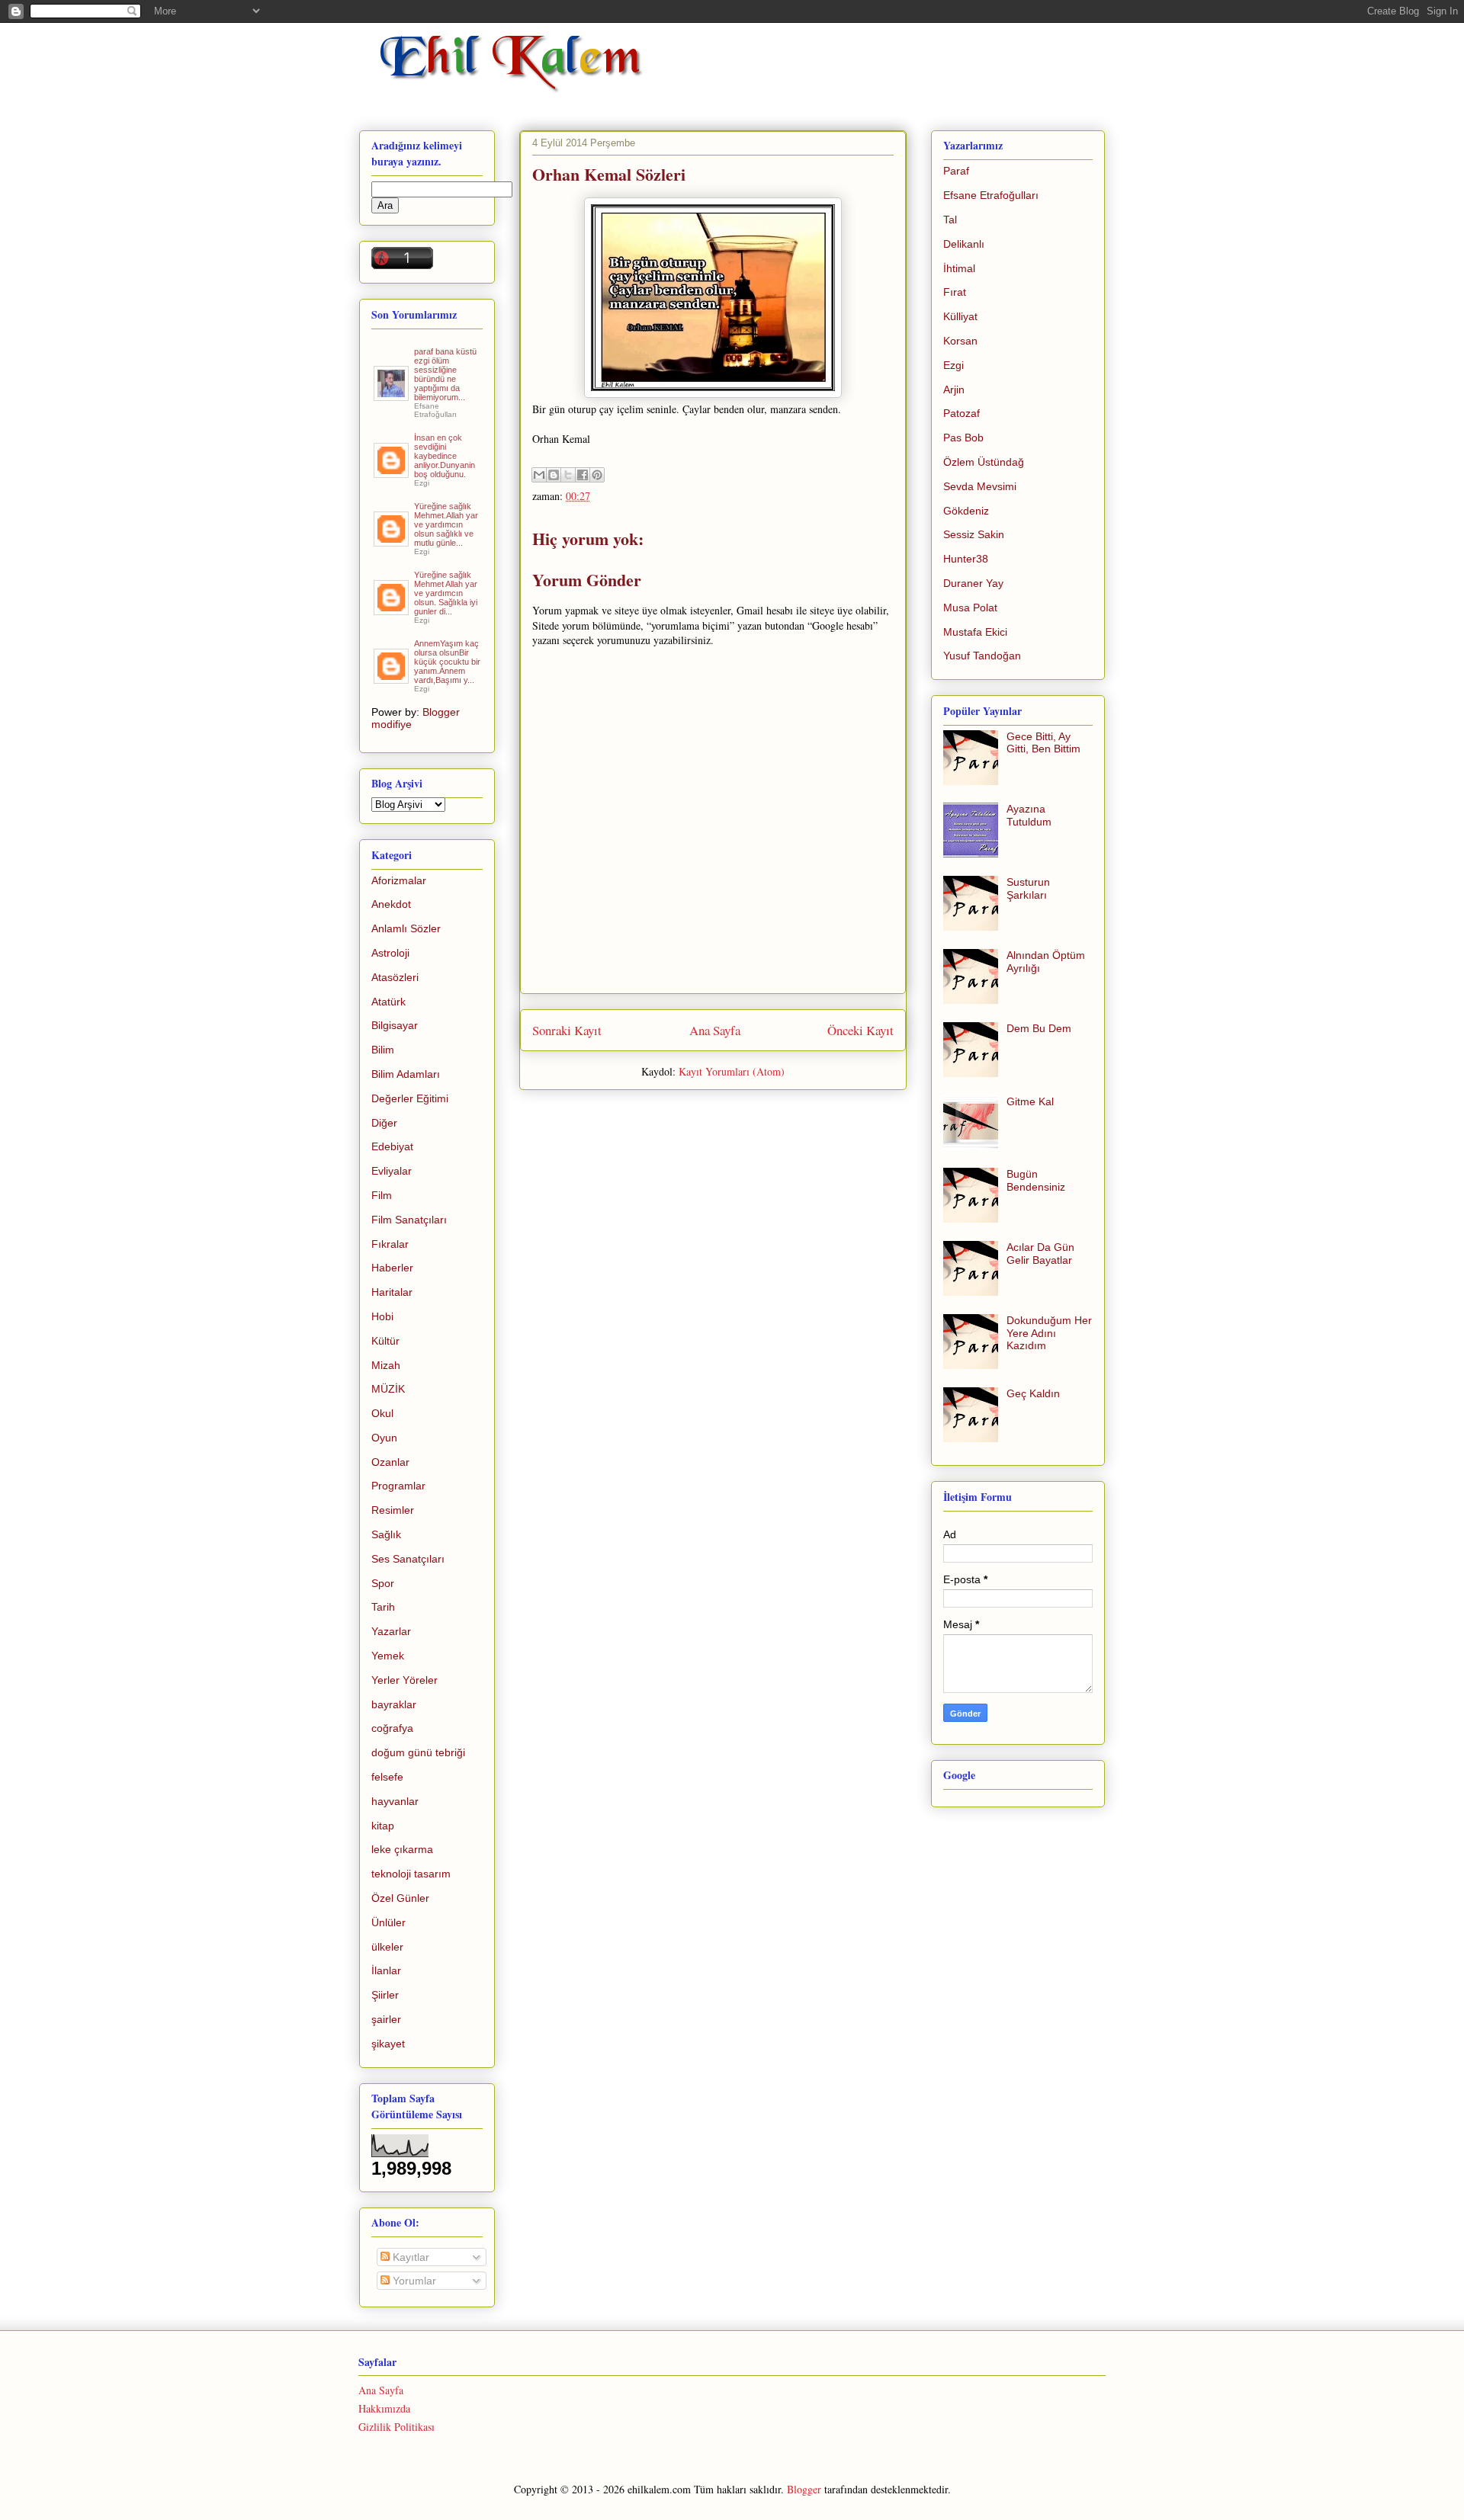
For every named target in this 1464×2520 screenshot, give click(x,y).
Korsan (960, 341)
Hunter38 (966, 559)
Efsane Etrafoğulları (991, 195)
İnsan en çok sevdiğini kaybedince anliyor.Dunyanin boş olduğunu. (445, 456)
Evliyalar (392, 1171)
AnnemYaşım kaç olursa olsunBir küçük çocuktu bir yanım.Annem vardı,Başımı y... (447, 662)
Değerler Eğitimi (410, 1098)
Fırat (955, 292)
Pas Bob (963, 438)
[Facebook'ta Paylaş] (583, 475)
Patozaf (962, 413)
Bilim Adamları (406, 1074)
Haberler (392, 1268)
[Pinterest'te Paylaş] (597, 475)
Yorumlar (413, 2281)
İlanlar (386, 1970)
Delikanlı (964, 244)
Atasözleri (395, 977)
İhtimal (959, 268)
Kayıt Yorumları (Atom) (732, 1071)
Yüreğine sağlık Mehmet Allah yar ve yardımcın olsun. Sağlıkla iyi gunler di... (446, 593)
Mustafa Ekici (975, 632)
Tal (950, 220)
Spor (383, 1583)
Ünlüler (388, 1922)
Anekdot (391, 904)
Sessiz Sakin (974, 534)
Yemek (388, 1656)
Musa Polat (970, 608)
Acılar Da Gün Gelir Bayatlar (1040, 1254)
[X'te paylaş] (568, 475)
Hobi (382, 1316)
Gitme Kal (1030, 1101)
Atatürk (388, 1002)
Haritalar (392, 1292)
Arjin (954, 390)
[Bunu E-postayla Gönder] (539, 475)
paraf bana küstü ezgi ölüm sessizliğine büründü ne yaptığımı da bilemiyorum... (445, 374)
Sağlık (386, 1534)
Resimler (393, 1510)
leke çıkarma (402, 1849)
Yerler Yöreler (405, 1680)
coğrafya (392, 1728)
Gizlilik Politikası (396, 2427)
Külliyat (960, 316)
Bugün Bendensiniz (1036, 1180)
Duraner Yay (973, 583)
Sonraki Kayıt (567, 1030)
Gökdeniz (966, 511)
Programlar (398, 1486)
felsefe (387, 1777)
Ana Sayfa (715, 1030)
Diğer (384, 1123)
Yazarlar (391, 1631)
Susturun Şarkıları (1028, 888)
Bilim (383, 1050)
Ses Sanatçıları (408, 1559)
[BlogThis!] (554, 475)
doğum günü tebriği (418, 1752)
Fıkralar (390, 1244)
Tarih (383, 1607)
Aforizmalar (399, 880)
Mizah (386, 1365)
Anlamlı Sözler (406, 928)
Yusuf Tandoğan (982, 656)
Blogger (804, 2489)
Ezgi (954, 365)
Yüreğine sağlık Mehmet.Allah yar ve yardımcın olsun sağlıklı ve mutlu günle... (446, 524)
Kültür (385, 1341)
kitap (383, 1826)
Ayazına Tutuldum (1029, 815)
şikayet (388, 2044)
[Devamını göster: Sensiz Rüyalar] (392, 540)
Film (382, 1195)
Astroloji (390, 953)
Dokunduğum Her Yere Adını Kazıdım (1049, 1333)
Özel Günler (400, 1898)
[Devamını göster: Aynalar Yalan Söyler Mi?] (392, 472)
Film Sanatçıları (409, 1220)
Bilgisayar (395, 1025)
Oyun (384, 1438)
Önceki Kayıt (860, 1030)
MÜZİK (388, 1389)
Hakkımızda (384, 2408)
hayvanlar (395, 1801)
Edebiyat (392, 1146)
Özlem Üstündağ (984, 462)
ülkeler (387, 1947)
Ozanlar (390, 1462)
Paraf (956, 171)
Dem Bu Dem (1039, 1028)
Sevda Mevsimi (980, 486)
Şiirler (385, 1995)
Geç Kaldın (1033, 1393)
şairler (386, 2019)
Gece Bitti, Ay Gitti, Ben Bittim (1043, 743)
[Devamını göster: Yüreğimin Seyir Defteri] (392, 395)
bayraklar (394, 1704)
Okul (382, 1413)
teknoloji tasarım (411, 1874)
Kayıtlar (409, 2257)
